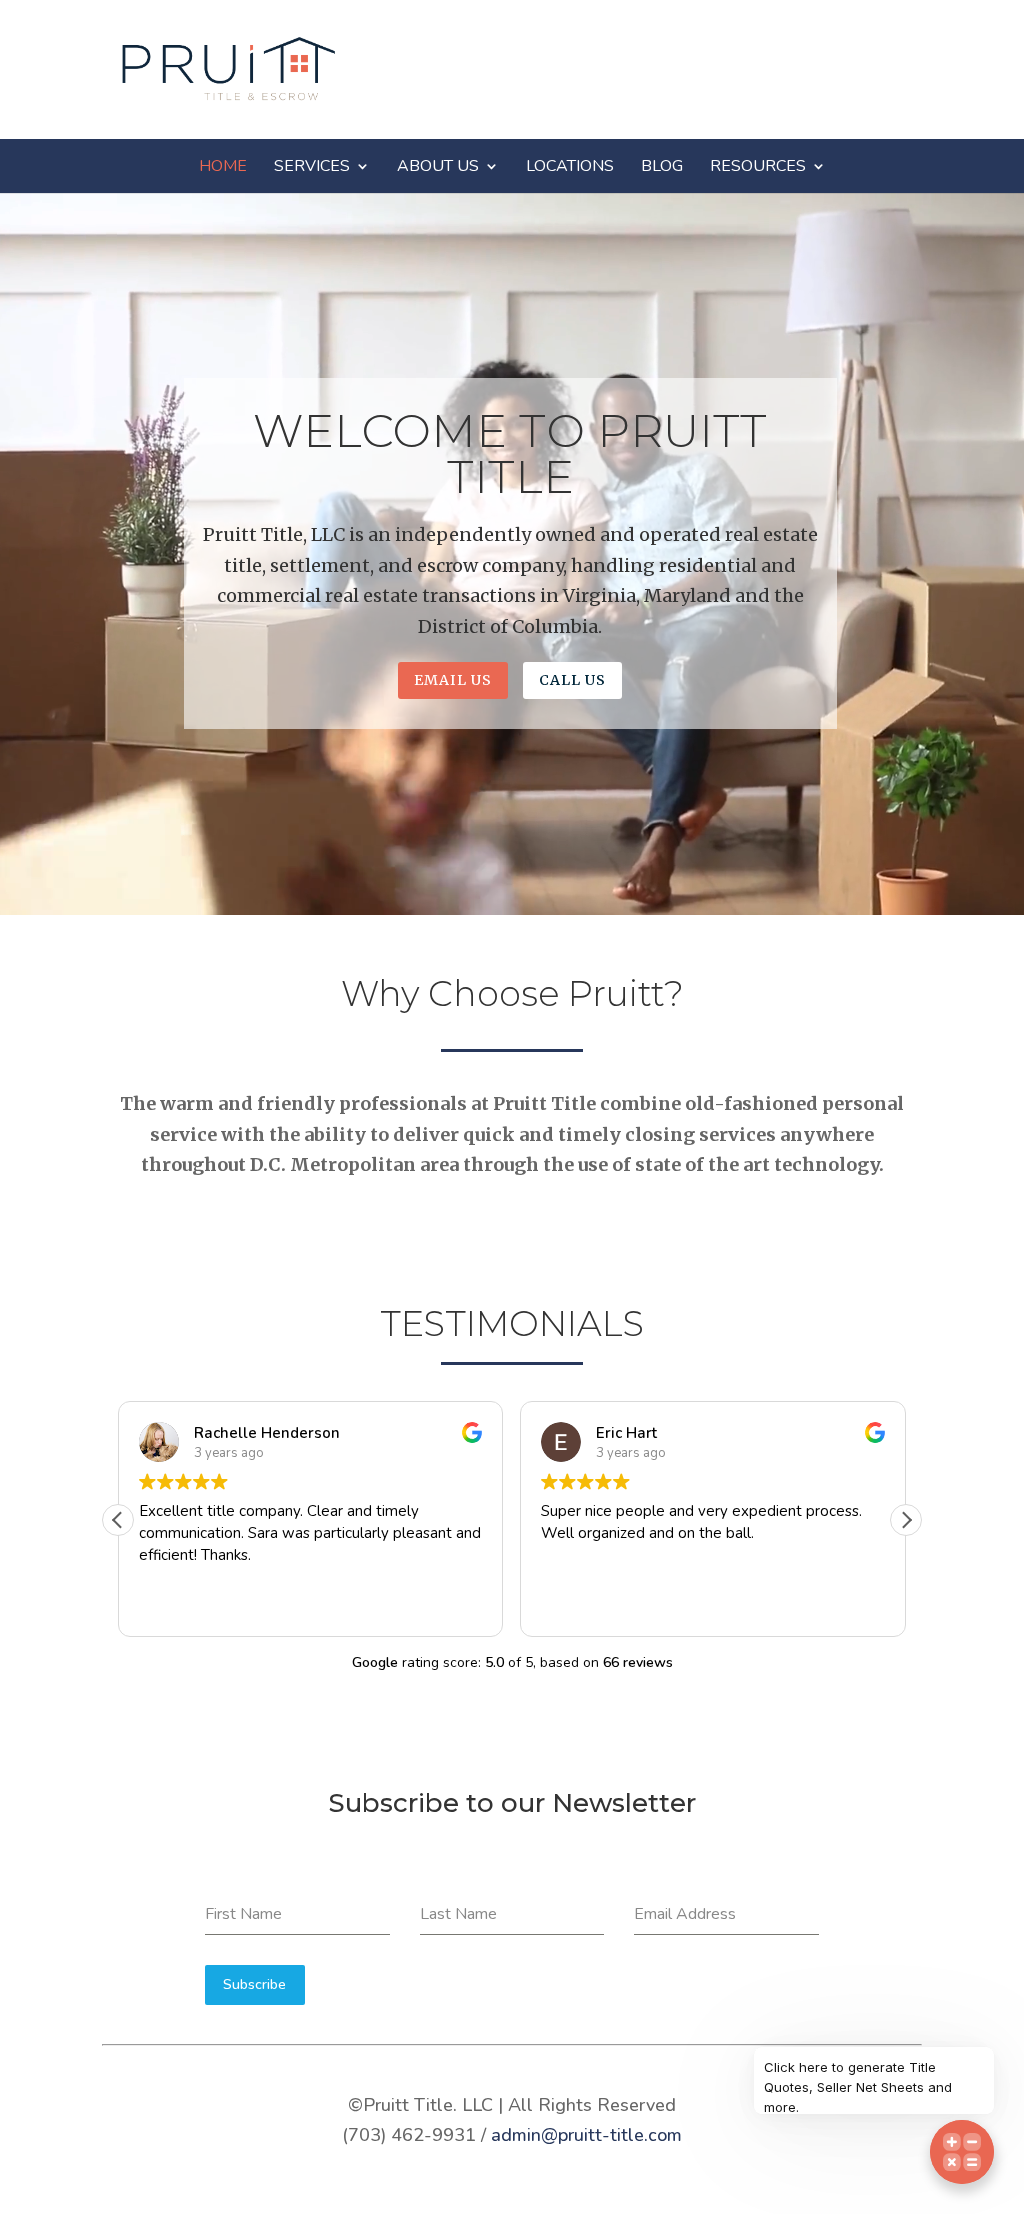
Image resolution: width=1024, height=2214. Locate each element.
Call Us (572, 680)
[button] (906, 1520)
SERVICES (312, 166)
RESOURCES (758, 166)
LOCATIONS (570, 166)
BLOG (662, 166)
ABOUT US (438, 166)
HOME (223, 166)
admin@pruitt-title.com (586, 2135)
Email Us (453, 680)
